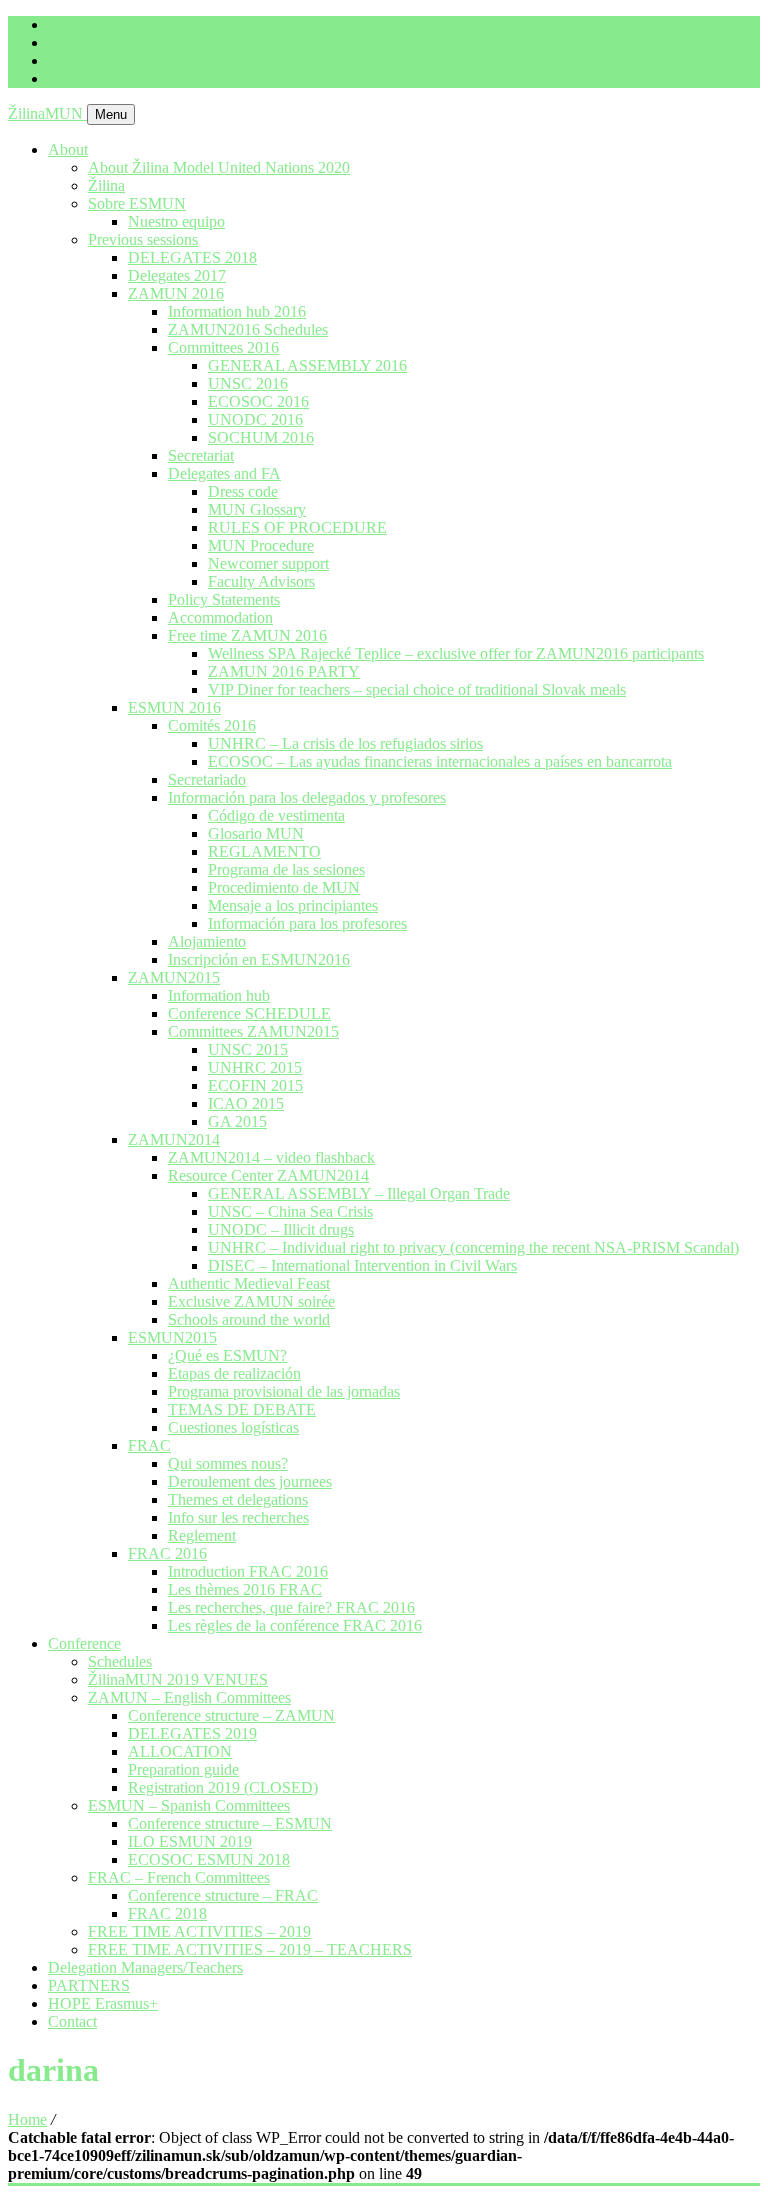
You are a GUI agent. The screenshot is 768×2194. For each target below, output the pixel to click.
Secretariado (207, 779)
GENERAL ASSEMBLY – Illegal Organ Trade (359, 1193)
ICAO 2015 (246, 1103)
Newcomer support (268, 563)
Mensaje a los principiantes (293, 905)
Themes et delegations (238, 1499)
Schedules (120, 1661)
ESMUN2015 (172, 1337)
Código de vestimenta (276, 815)
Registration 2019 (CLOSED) (223, 1787)
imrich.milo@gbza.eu (116, 24)
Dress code (243, 491)
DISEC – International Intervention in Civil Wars (362, 1265)
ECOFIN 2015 (255, 1085)
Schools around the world (249, 1319)
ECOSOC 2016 (258, 401)
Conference (84, 1643)
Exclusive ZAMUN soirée (251, 1301)
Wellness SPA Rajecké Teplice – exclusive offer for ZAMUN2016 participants (456, 653)
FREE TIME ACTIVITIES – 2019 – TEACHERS (250, 1949)
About (68, 149)
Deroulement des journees (250, 1481)
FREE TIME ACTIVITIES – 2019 (199, 1931)
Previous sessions (143, 239)
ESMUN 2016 (174, 707)
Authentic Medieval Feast (249, 1283)
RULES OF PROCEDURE (297, 527)
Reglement (202, 1535)
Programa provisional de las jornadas (284, 1391)
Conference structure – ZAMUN (231, 1715)
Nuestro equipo (176, 221)
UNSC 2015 (248, 1049)
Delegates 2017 (177, 275)
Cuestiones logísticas (233, 1427)
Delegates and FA (224, 473)
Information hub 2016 (237, 311)
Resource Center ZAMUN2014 (268, 1175)
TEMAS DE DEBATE (242, 1409)
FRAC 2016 (167, 1553)
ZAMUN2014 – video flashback (271, 1157)
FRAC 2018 (167, 1913)
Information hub (219, 995)
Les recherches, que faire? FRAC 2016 (291, 1607)
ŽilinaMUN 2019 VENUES (178, 1679)
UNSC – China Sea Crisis (290, 1211)
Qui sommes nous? (228, 1463)
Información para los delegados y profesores (307, 797)
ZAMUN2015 (174, 977)
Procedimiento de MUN (284, 887)
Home (27, 2119)
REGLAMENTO (264, 851)
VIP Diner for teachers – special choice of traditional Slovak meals (417, 689)
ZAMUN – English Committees (189, 1697)
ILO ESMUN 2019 (190, 1841)
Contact (72, 2021)
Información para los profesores (307, 923)
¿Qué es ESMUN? (227, 1355)
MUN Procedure (261, 545)
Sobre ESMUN (137, 203)
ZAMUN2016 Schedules (248, 329)
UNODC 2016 (255, 419)
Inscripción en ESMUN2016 (259, 959)
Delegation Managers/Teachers (145, 1967)
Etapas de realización (234, 1373)
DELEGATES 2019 (192, 1733)
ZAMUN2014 (174, 1139)
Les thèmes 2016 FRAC (245, 1589)
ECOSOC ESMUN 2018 (209, 1859)
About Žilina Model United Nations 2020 (219, 167)
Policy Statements (224, 599)
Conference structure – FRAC (223, 1895)
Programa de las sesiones (286, 869)
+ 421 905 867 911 (108, 42)
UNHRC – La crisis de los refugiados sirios (345, 743)
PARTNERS (89, 1985)
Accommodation (220, 617)
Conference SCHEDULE (249, 1013)
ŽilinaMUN (47, 113)
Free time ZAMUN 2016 (247, 635)
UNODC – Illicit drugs (281, 1229)
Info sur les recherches (238, 1517)
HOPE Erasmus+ (103, 2003)
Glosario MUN (256, 833)
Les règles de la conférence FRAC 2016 (295, 1625)
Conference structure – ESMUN (230, 1823)
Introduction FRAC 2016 (248, 1571)
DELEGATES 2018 (192, 257)
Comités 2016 (212, 725)
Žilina (106, 185)
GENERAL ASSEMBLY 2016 (307, 365)
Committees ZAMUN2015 (253, 1031)
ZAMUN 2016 (176, 293)
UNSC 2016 (248, 383)
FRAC (149, 1445)
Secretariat (201, 455)
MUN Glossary (257, 509)
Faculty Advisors (261, 581)
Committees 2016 (223, 347)
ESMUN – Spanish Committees (189, 1805)
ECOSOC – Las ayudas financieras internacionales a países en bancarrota (440, 761)
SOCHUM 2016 (261, 437)
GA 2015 (237, 1121)
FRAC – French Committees (179, 1877)
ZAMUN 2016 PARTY (284, 671)
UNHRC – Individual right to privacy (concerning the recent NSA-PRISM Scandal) (473, 1247)
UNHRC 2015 (255, 1067)
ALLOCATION (180, 1751)
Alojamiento (207, 941)
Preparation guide (183, 1769)
